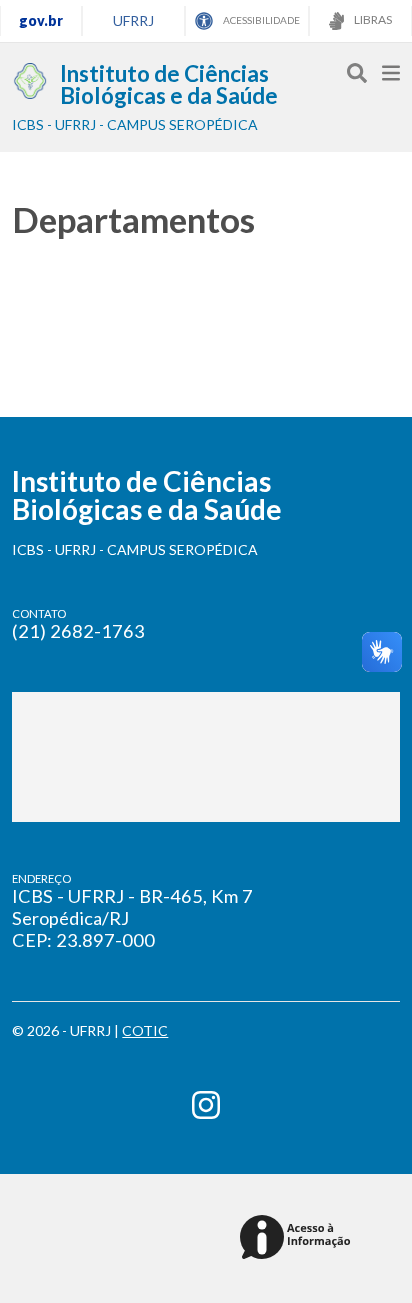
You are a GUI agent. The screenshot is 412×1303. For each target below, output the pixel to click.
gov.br (41, 20)
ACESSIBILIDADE (260, 20)
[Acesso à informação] (298, 1238)
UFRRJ (133, 20)
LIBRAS (372, 19)
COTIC (145, 1030)
